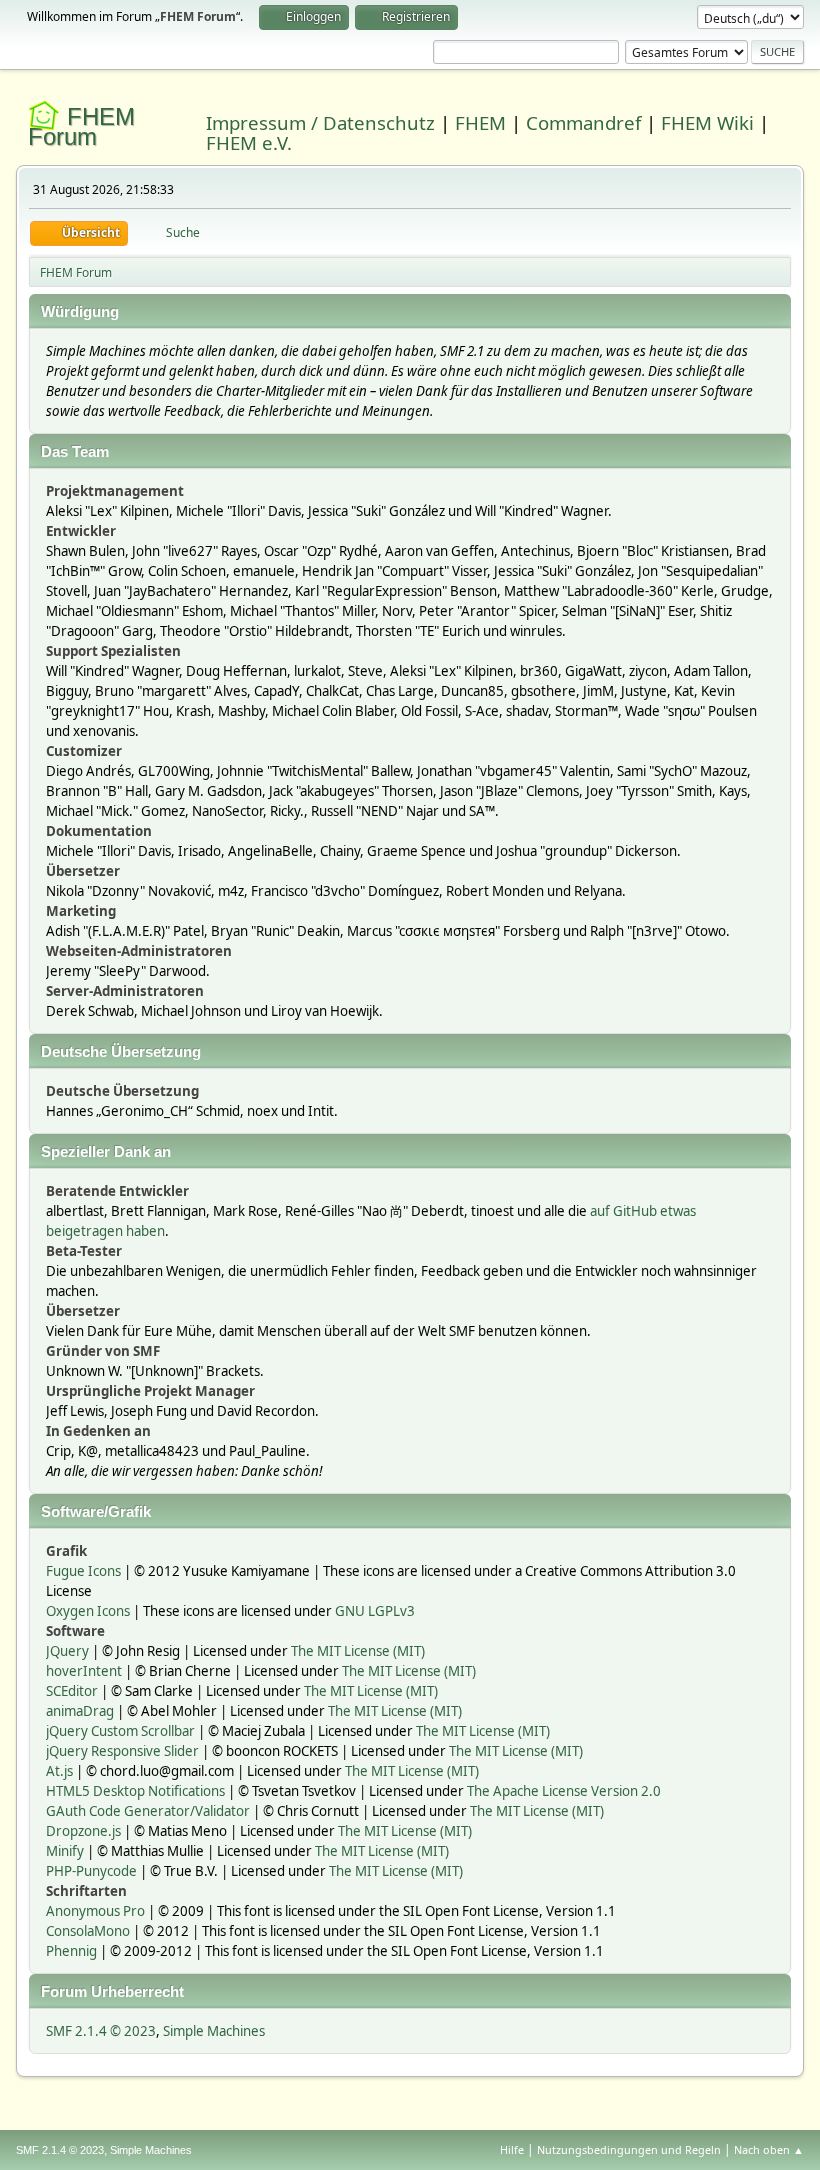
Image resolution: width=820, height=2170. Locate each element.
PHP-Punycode (91, 1871)
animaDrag (80, 1711)
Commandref (583, 122)
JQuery (67, 1651)
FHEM (480, 122)
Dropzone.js (83, 1831)
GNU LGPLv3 (375, 1611)
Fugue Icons (83, 1571)
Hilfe (512, 2149)
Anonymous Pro (95, 1911)
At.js (59, 1771)
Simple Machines (214, 2031)
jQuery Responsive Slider (122, 1751)
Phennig (71, 1951)
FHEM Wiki (707, 122)
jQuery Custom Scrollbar (120, 1731)
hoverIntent (84, 1671)
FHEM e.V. (249, 142)
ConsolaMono (88, 1931)
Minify (65, 1851)
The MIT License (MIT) (358, 1651)
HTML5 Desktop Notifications (135, 1791)
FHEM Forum (81, 126)
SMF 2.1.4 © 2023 (101, 2031)
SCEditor (72, 1691)
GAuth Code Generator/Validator (148, 1811)
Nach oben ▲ (769, 2149)
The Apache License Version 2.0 (564, 1791)
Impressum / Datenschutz (320, 122)
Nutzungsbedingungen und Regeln (629, 2149)
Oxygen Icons (88, 1611)
